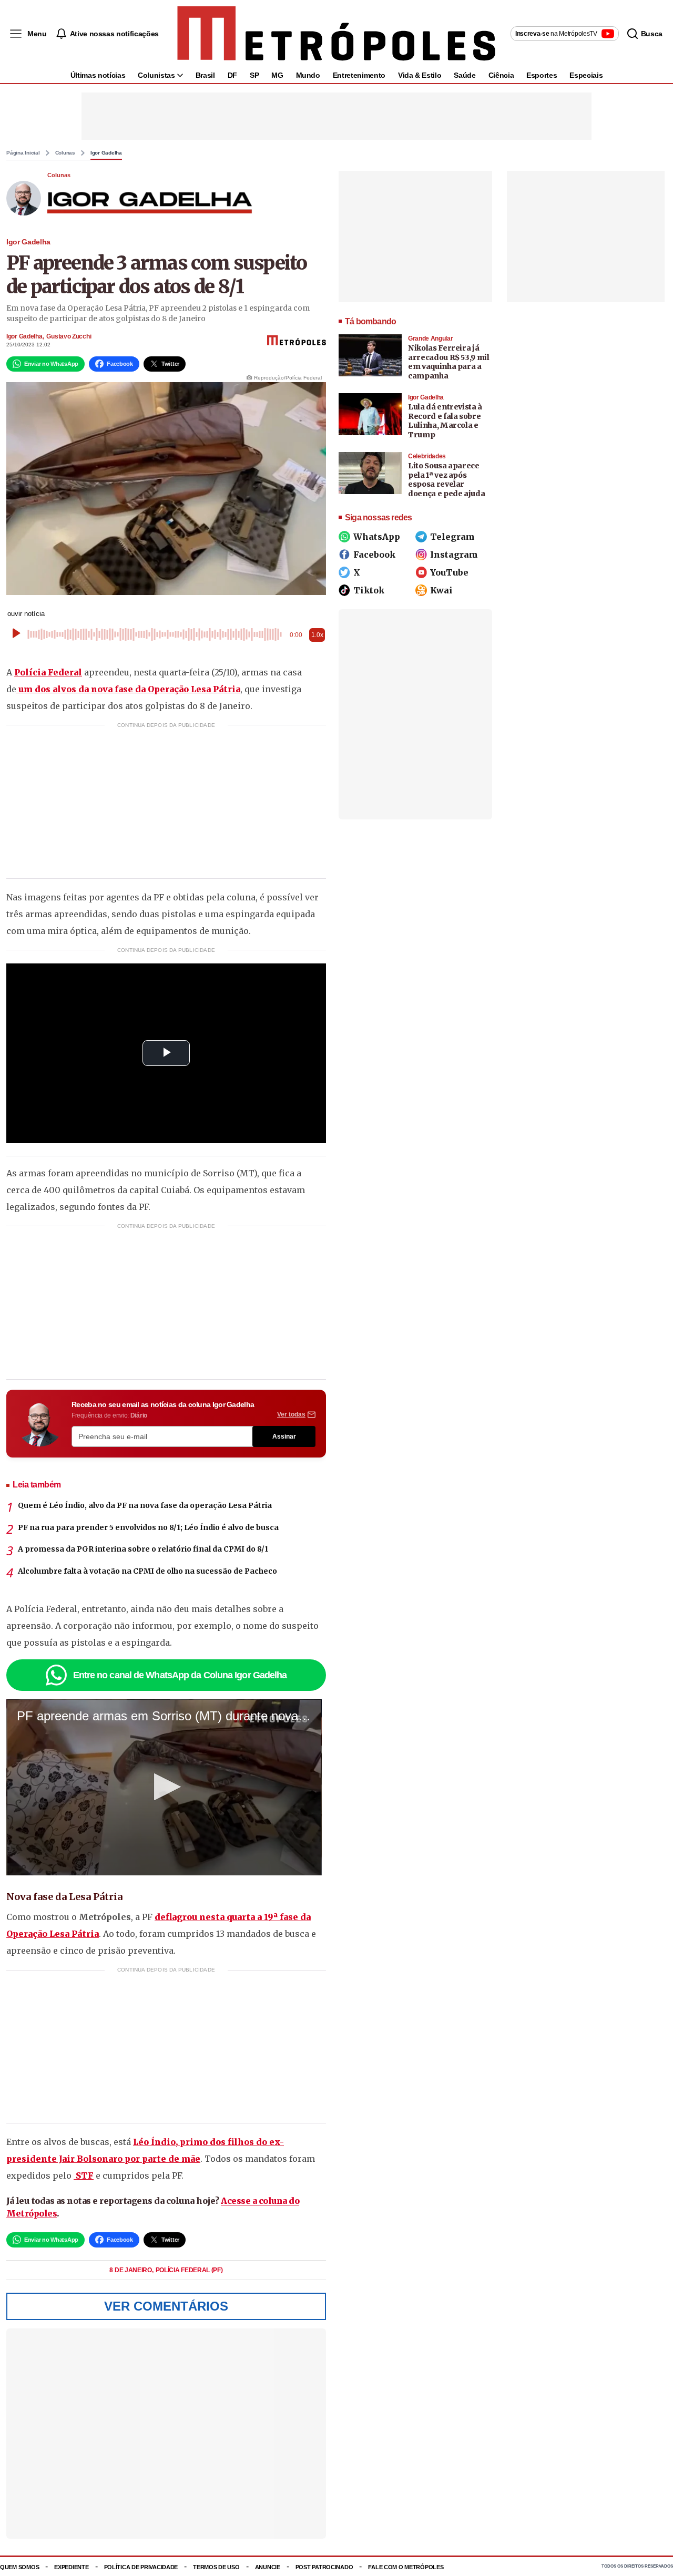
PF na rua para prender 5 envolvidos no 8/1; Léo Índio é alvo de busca (148, 1527)
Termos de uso (216, 2567)
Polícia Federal (48, 672)
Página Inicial (23, 153)
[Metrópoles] (336, 34)
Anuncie (268, 2567)
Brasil (205, 75)
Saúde (465, 75)
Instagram (454, 555)
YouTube (449, 572)
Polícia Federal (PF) (189, 2270)
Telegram (452, 537)
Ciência (501, 75)
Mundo (308, 75)
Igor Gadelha (106, 153)
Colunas (65, 153)
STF (84, 2175)
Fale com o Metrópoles (406, 2567)
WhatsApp (377, 537)
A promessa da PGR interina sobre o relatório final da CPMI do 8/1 (143, 1549)
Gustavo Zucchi (69, 336)
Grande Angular (430, 338)
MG (277, 75)
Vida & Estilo (420, 75)
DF (232, 75)
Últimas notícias (98, 75)
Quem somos (19, 2567)
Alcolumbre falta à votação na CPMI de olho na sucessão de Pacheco (147, 1571)
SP (254, 75)
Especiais (586, 75)
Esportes (542, 75)
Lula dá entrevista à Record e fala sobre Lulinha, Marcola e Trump (445, 421)
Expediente (71, 2567)
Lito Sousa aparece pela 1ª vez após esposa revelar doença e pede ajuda (446, 480)
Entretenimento (359, 75)
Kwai (441, 590)
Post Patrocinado (324, 2567)
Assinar (284, 1436)
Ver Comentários (166, 2306)
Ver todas (291, 1414)
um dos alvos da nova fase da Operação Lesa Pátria (128, 689)
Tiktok (369, 590)
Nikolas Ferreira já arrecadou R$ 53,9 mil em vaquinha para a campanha (449, 362)
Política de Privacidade (141, 2567)
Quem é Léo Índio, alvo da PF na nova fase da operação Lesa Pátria (145, 1505)
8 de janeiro (131, 2270)
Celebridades (427, 456)
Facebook (374, 555)
